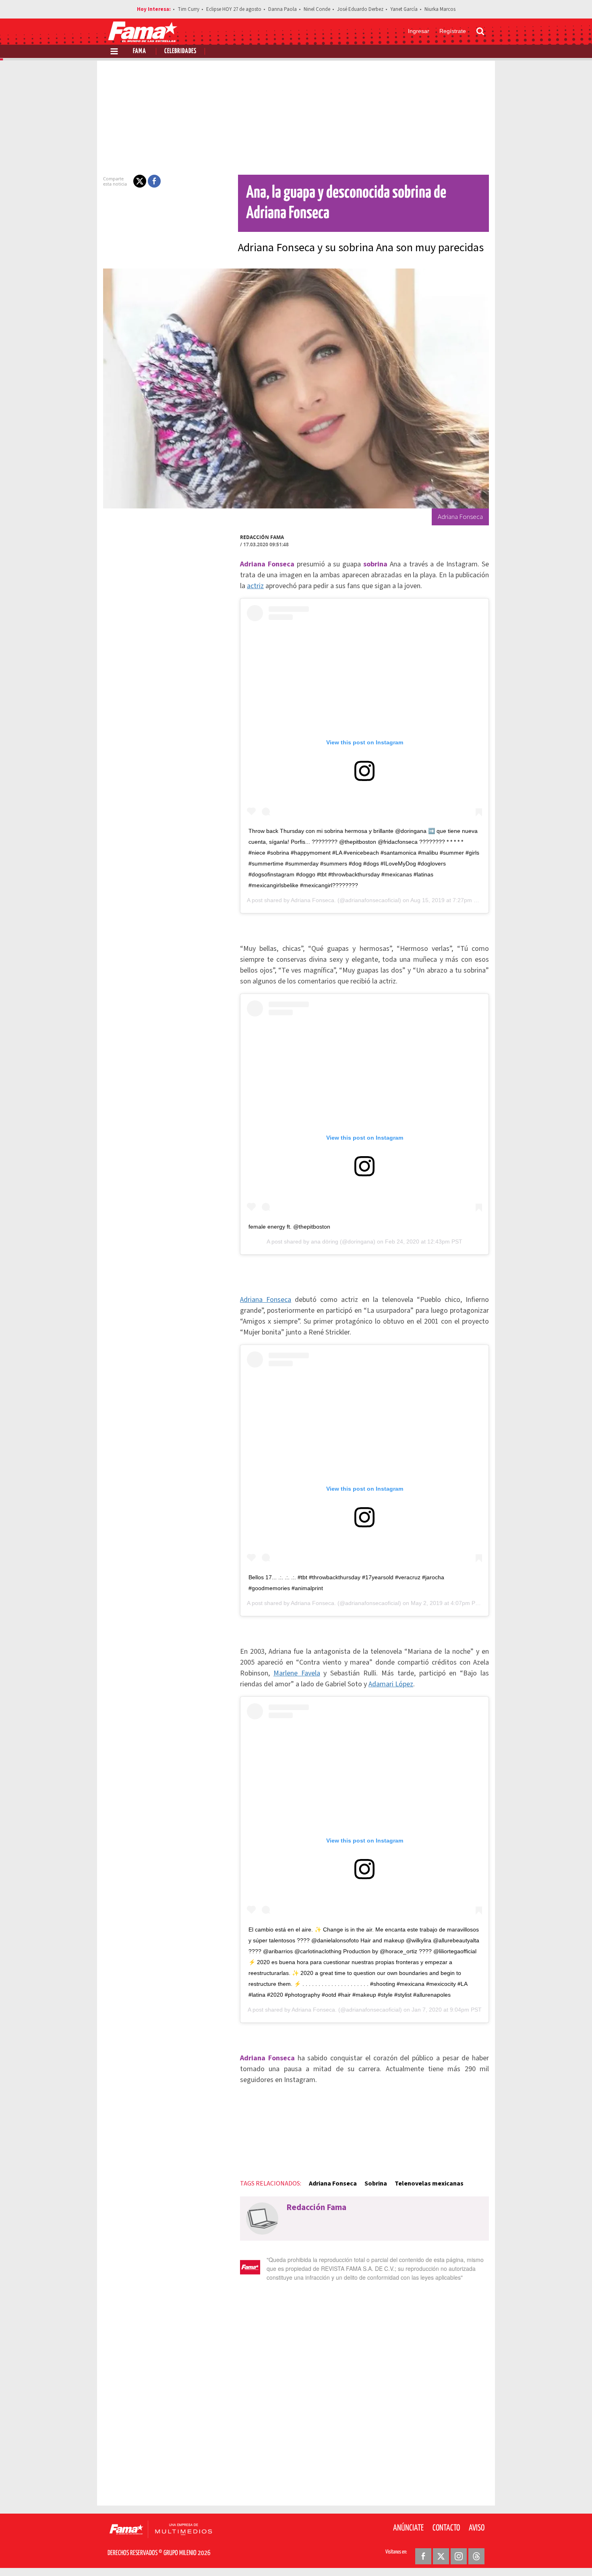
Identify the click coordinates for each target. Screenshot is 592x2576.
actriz (255, 586)
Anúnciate (408, 2528)
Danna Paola (283, 9)
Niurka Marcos (440, 9)
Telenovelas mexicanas (429, 2184)
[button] (140, 181)
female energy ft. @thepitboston (289, 1227)
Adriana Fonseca (266, 1300)
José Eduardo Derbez (360, 9)
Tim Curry (188, 9)
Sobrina (376, 2184)
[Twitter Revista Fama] (441, 2556)
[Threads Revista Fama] (476, 2556)
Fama (140, 51)
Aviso (477, 2528)
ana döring (325, 1242)
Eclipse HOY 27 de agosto (234, 9)
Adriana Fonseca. (313, 900)
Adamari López (391, 1684)
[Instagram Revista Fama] (459, 2556)
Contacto (446, 2528)
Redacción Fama (262, 537)
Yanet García (404, 9)
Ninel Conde (317, 9)
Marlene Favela (297, 1673)
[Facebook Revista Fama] (423, 2556)
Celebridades (180, 51)
